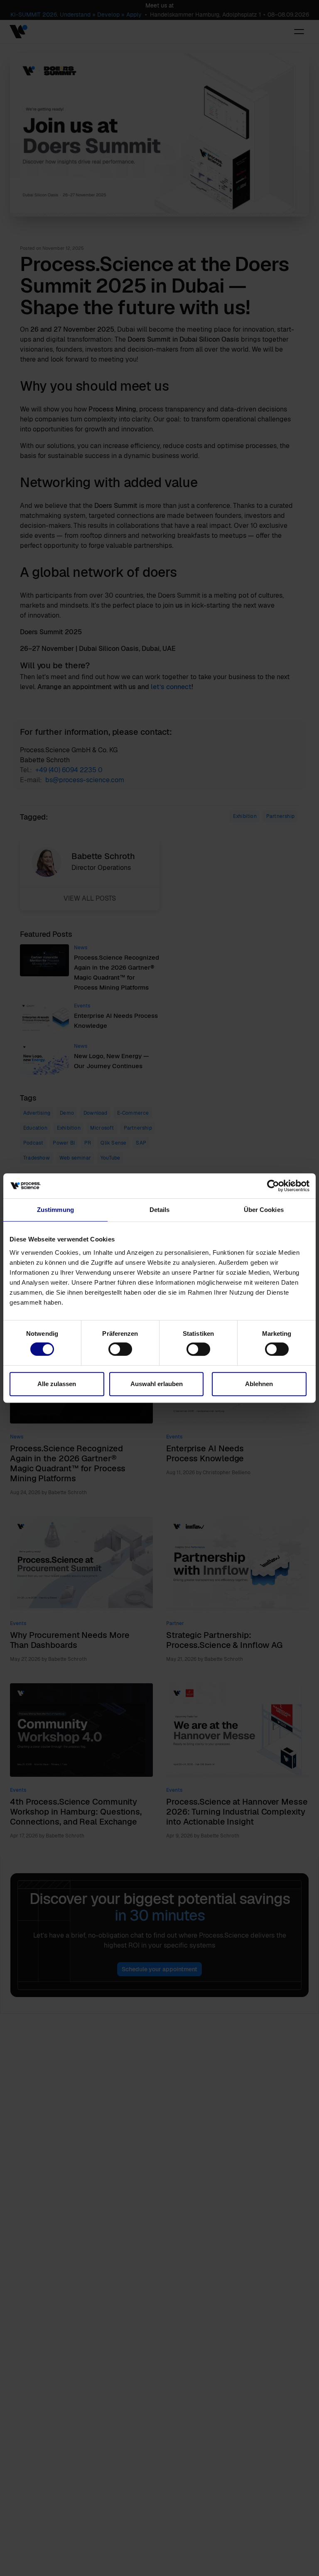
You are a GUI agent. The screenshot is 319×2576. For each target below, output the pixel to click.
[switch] (120, 1349)
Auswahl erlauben (157, 1384)
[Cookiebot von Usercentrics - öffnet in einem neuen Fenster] (273, 1186)
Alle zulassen (57, 1384)
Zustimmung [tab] (55, 1210)
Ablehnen (259, 1384)
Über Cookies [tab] (264, 1210)
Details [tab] (160, 1210)
